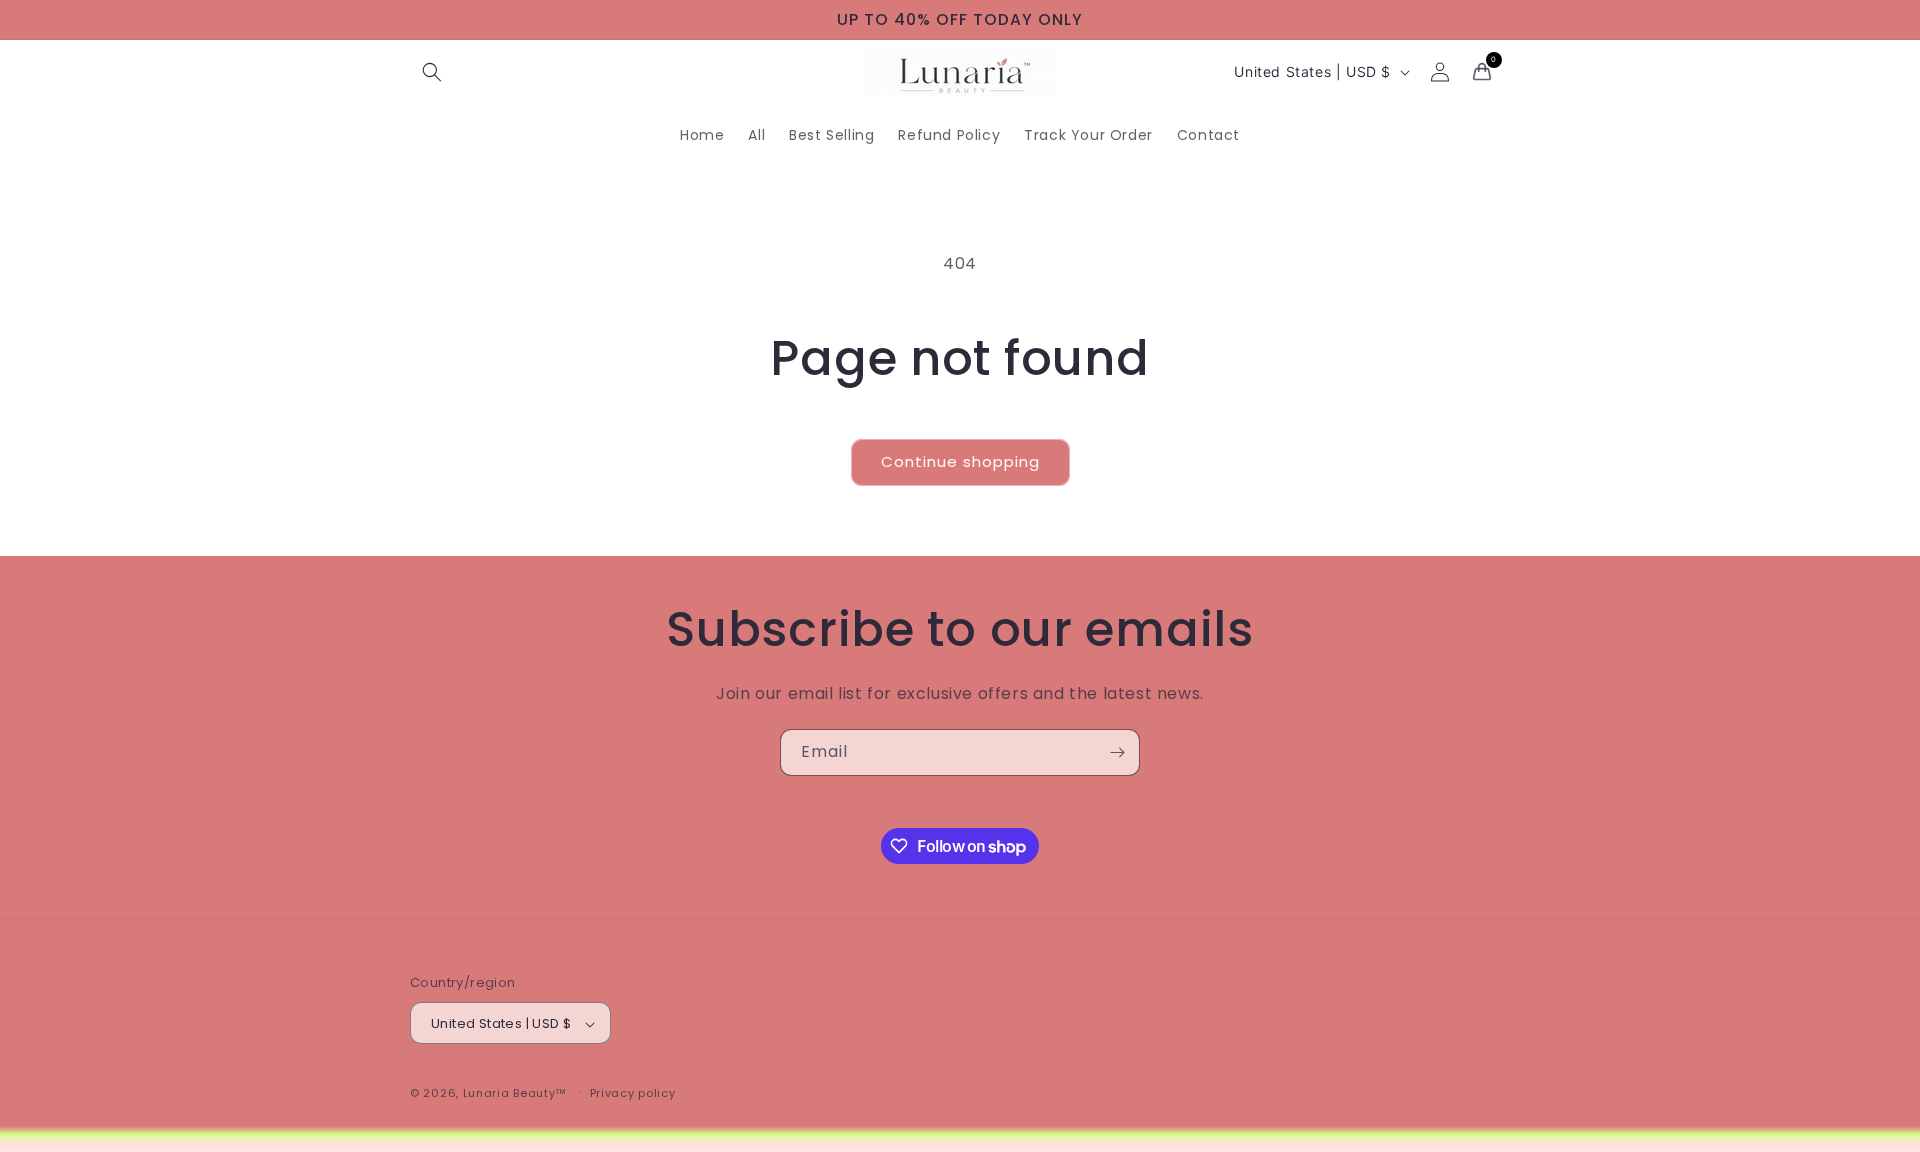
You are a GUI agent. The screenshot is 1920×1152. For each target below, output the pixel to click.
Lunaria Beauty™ (515, 1094)
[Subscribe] (1117, 752)
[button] (432, 72)
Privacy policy (633, 1093)
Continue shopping (960, 461)
